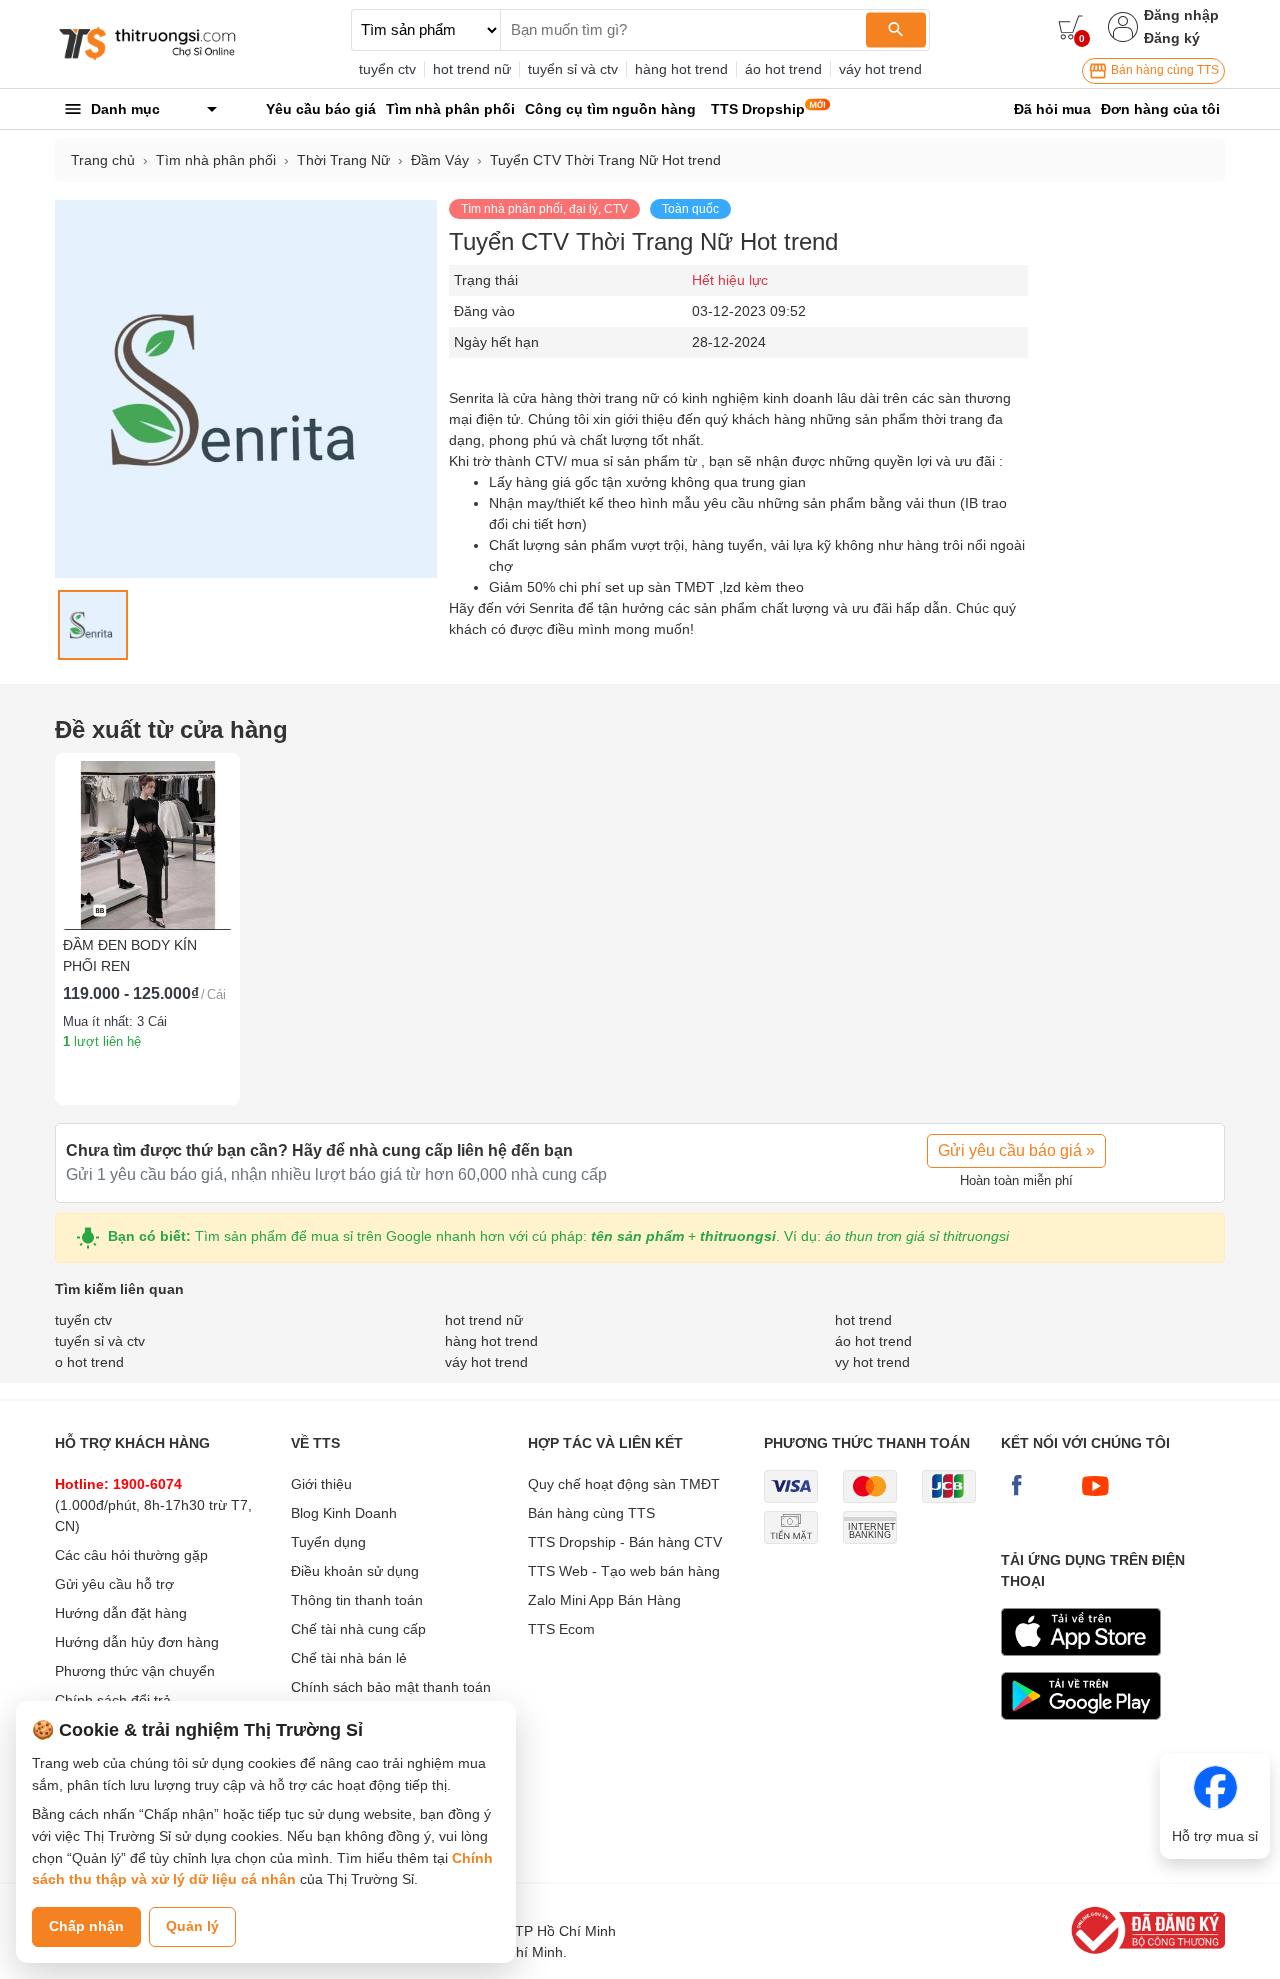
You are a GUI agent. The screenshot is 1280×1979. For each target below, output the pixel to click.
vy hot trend (872, 1362)
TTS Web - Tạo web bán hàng (624, 1571)
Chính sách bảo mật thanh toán (391, 1687)
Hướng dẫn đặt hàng (121, 1613)
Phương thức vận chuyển (135, 1671)
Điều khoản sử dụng (355, 1571)
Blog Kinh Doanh (344, 1513)
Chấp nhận (86, 1926)
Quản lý (192, 1926)
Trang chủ (103, 160)
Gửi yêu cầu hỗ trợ (114, 1584)
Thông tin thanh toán (357, 1600)
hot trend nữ (472, 69)
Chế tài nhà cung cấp (358, 1629)
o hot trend (89, 1362)
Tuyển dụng (328, 1542)
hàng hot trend (681, 69)
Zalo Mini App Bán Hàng (604, 1600)
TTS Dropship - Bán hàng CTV (625, 1542)
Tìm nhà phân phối (216, 160)
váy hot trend (880, 69)
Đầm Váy (440, 160)
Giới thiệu (321, 1484)
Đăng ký (1172, 38)
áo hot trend (783, 69)
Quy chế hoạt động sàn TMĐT (624, 1484)
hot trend (863, 1320)
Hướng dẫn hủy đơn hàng (137, 1642)
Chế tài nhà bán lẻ (349, 1658)
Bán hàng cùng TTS (1163, 70)
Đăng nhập (1181, 15)
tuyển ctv (387, 69)
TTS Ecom (561, 1629)
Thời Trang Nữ (343, 160)
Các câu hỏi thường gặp (131, 1555)
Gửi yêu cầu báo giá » (1016, 1150)
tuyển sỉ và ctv (573, 69)
